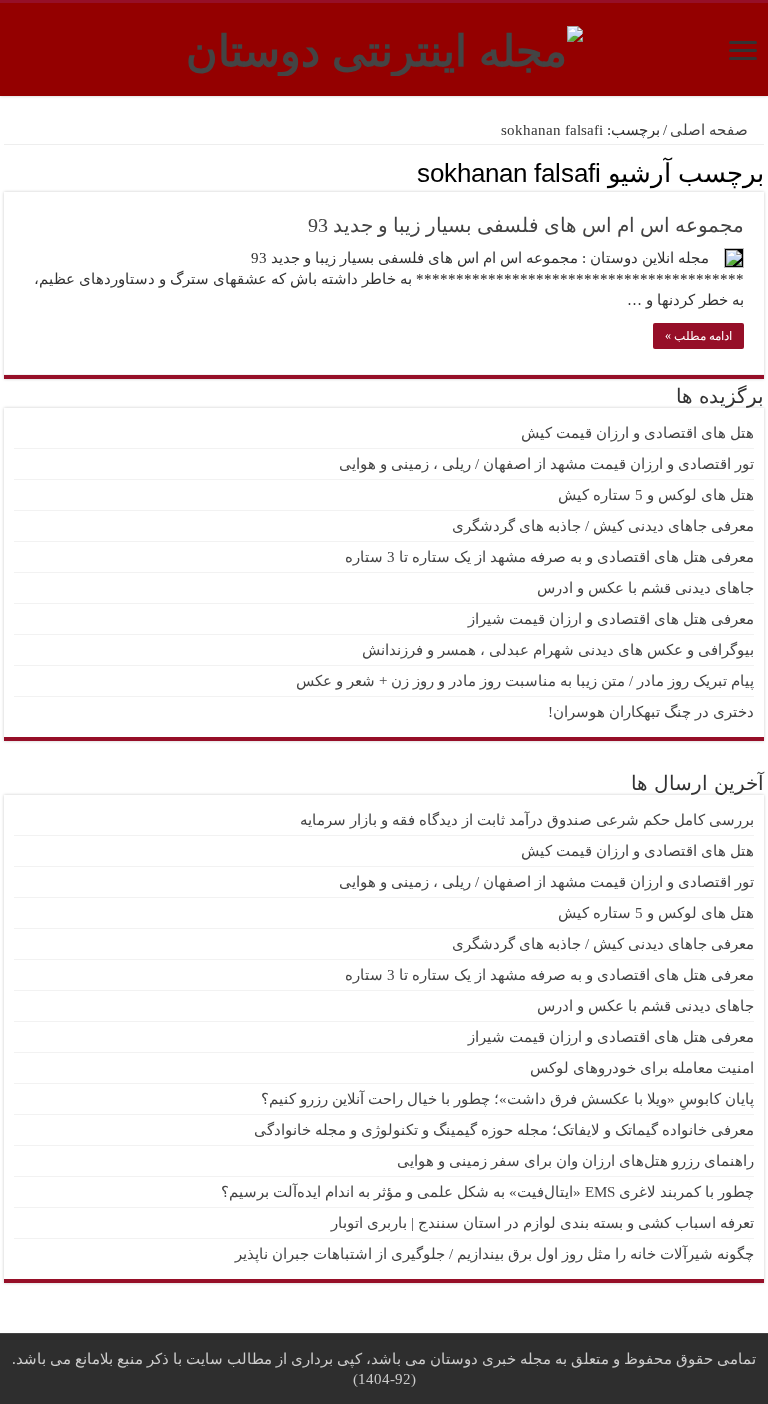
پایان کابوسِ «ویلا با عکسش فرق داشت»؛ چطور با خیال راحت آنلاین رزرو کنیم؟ (507, 1099)
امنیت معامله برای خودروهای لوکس (642, 1068)
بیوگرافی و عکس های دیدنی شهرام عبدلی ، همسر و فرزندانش (558, 650)
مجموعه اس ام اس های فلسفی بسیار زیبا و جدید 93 (526, 225)
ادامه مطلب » (698, 336)
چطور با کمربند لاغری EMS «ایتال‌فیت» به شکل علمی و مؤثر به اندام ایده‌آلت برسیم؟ (487, 1192)
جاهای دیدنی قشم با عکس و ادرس (645, 588)
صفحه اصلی (711, 130)
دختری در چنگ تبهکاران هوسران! (651, 712)
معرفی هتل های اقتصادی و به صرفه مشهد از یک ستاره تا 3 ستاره (549, 557)
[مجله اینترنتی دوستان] (384, 47)
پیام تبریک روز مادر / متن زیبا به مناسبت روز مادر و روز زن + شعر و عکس (525, 681)
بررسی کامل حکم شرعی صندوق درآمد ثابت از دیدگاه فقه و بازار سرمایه (527, 820)
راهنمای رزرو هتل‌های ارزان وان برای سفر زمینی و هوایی (575, 1161)
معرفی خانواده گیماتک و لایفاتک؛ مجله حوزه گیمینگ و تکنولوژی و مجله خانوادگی (504, 1130)
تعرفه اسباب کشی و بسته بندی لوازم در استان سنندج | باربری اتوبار (542, 1223)
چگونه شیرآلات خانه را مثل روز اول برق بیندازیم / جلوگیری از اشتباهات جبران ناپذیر (494, 1254)
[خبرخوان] (9, 172)
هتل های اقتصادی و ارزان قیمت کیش (637, 433)
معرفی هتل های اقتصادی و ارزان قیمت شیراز (611, 619)
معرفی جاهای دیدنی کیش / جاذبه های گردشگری (603, 526)
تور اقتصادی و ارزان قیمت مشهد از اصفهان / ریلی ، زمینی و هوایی (546, 464)
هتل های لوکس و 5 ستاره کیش (656, 495)
